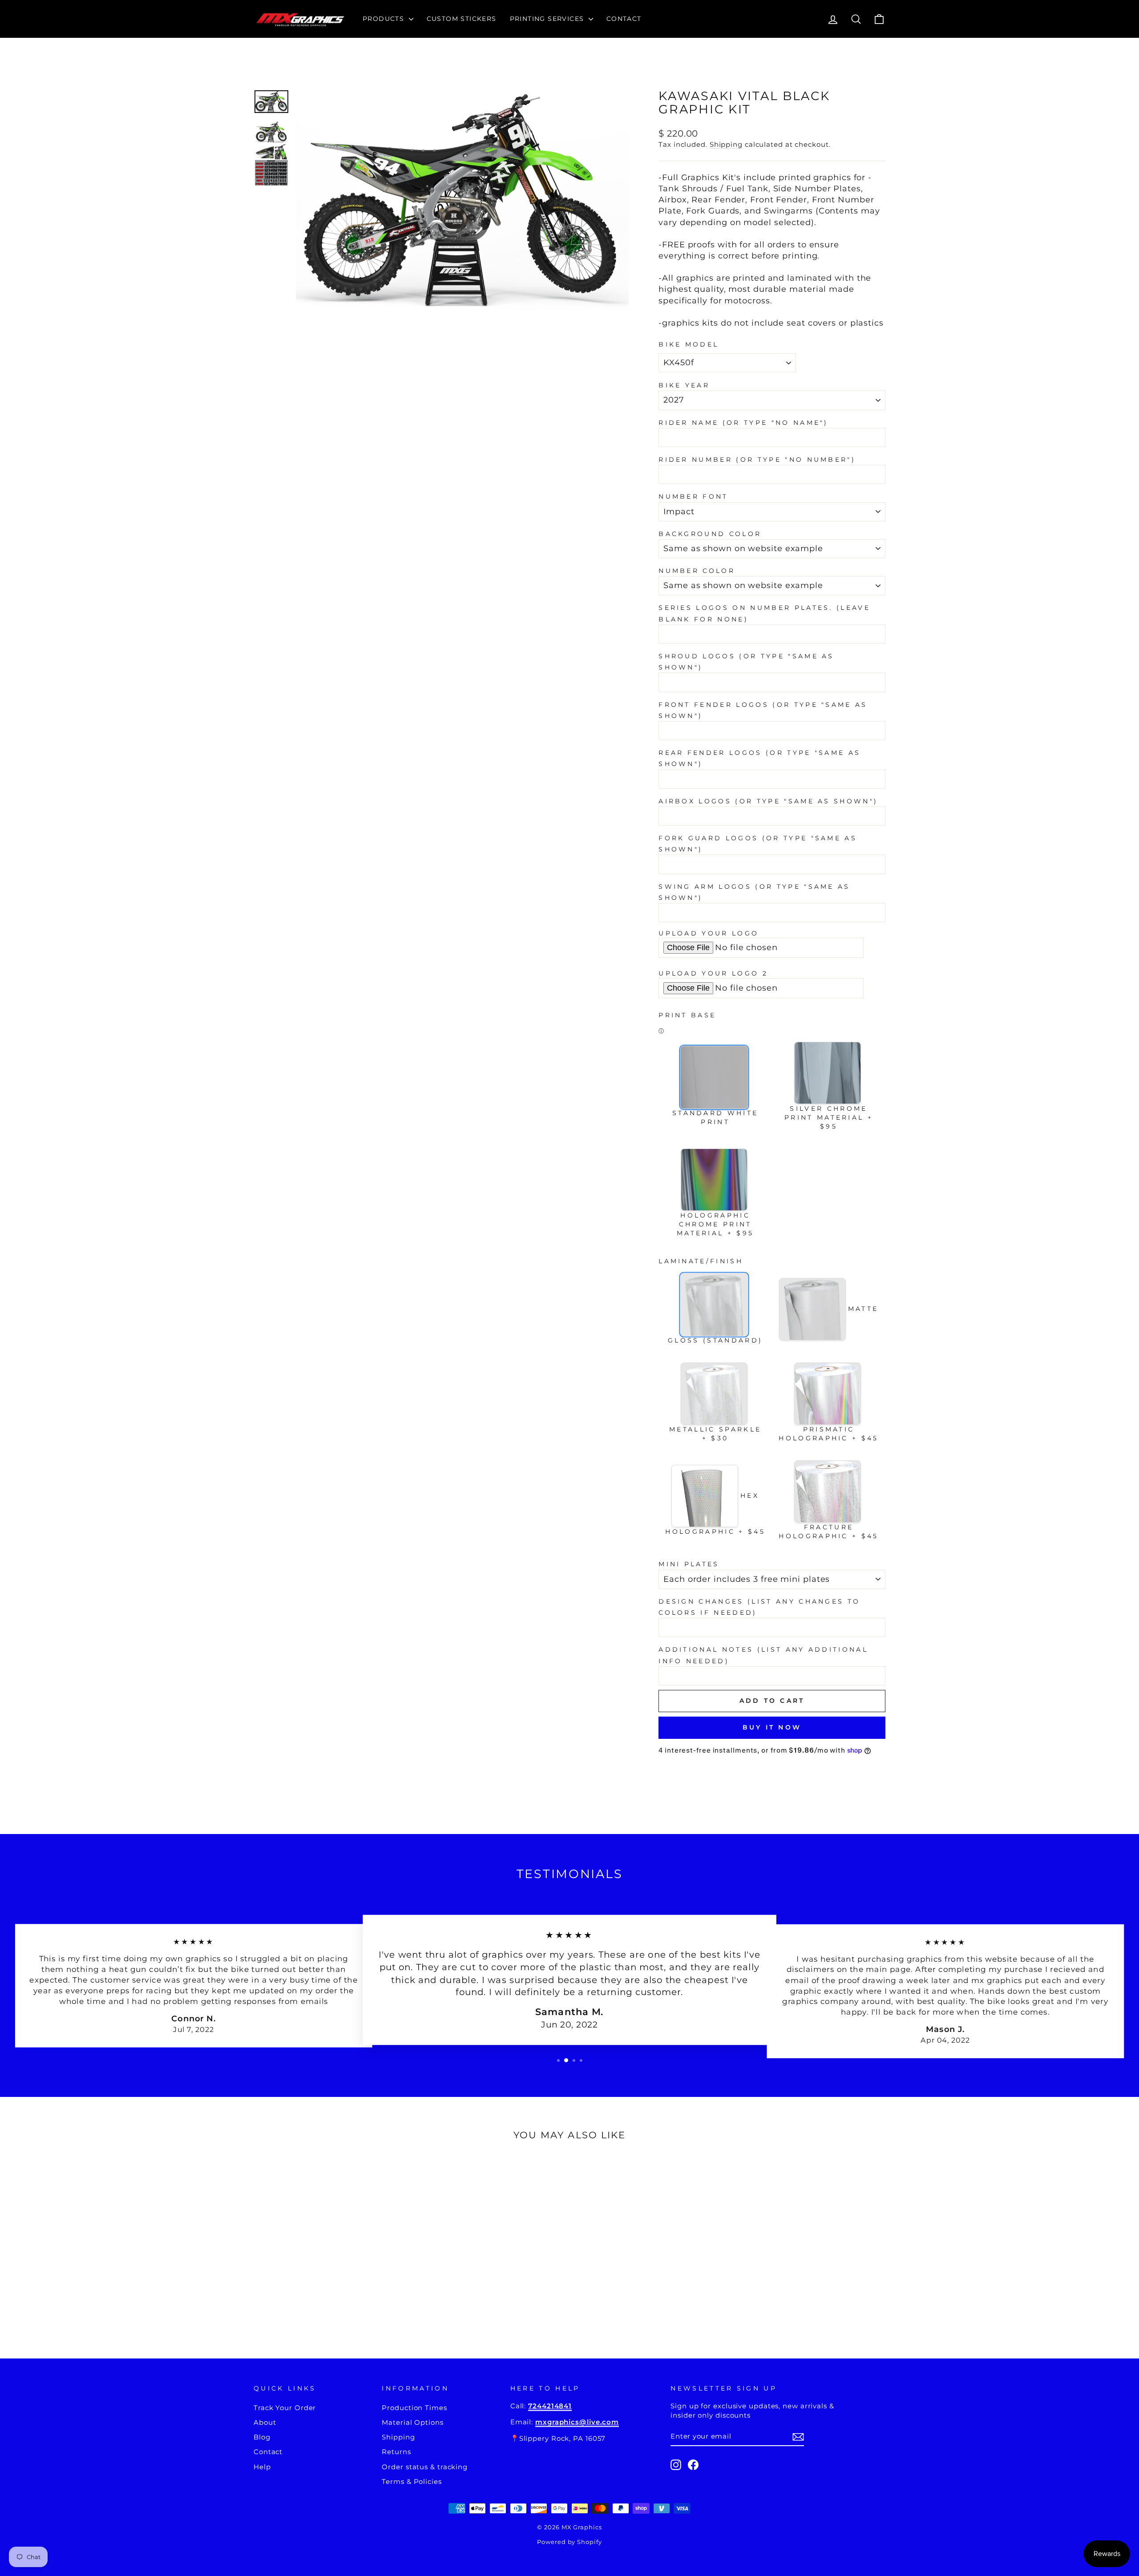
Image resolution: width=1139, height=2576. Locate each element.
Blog (262, 2437)
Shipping (726, 144)
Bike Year (684, 385)
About (265, 2422)
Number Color (697, 571)
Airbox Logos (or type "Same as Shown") (768, 801)
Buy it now (772, 1727)
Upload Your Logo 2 (713, 973)
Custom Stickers (462, 19)
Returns (396, 2452)
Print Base (687, 1015)
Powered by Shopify (569, 2542)
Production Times (414, 2408)
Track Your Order (285, 2408)
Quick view (329, 2265)
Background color (710, 534)
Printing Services (548, 19)
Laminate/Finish (701, 1261)
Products (385, 19)
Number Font (693, 496)
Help (262, 2467)
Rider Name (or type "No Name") (743, 423)
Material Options (412, 2422)
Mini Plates (689, 1564)
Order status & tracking (425, 2467)
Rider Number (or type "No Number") (757, 460)
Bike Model (689, 344)
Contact (624, 19)
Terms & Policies (412, 2481)
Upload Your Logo (709, 933)
